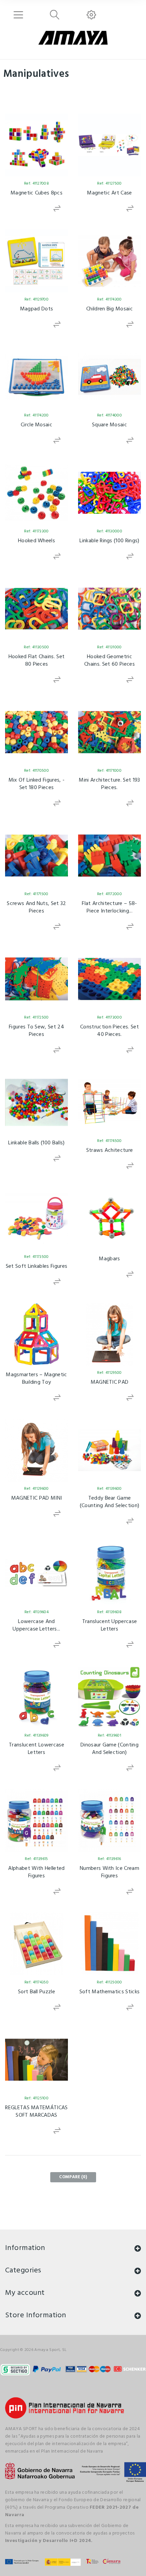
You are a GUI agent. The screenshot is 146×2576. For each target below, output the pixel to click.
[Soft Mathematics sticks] (109, 1944)
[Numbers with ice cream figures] (109, 1820)
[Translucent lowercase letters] (36, 1697)
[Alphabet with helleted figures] (36, 1820)
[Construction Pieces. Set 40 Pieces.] (109, 979)
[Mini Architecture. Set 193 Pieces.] (109, 732)
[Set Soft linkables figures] (36, 1218)
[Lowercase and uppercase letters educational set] (36, 1574)
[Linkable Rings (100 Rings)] (109, 493)
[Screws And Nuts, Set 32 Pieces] (36, 856)
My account (25, 2293)
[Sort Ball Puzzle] (36, 1944)
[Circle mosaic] (36, 377)
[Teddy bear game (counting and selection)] (109, 1450)
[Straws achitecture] (109, 1102)
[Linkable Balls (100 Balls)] (36, 1102)
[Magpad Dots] (36, 261)
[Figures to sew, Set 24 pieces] (36, 979)
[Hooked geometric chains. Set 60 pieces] (109, 609)
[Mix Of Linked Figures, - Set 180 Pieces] (36, 732)
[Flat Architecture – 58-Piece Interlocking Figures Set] (109, 856)
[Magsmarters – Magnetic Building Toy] (36, 1334)
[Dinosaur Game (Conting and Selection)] (109, 1697)
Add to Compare (57, 209)
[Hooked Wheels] (36, 493)
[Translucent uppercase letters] (109, 1574)
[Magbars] (109, 1218)
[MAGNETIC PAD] (109, 1334)
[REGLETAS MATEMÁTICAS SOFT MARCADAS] (36, 2060)
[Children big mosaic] (109, 261)
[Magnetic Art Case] (109, 145)
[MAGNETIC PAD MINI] (36, 1450)
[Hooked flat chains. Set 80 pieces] (36, 609)
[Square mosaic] (109, 377)
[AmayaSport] (73, 38)
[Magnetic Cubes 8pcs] (36, 145)
